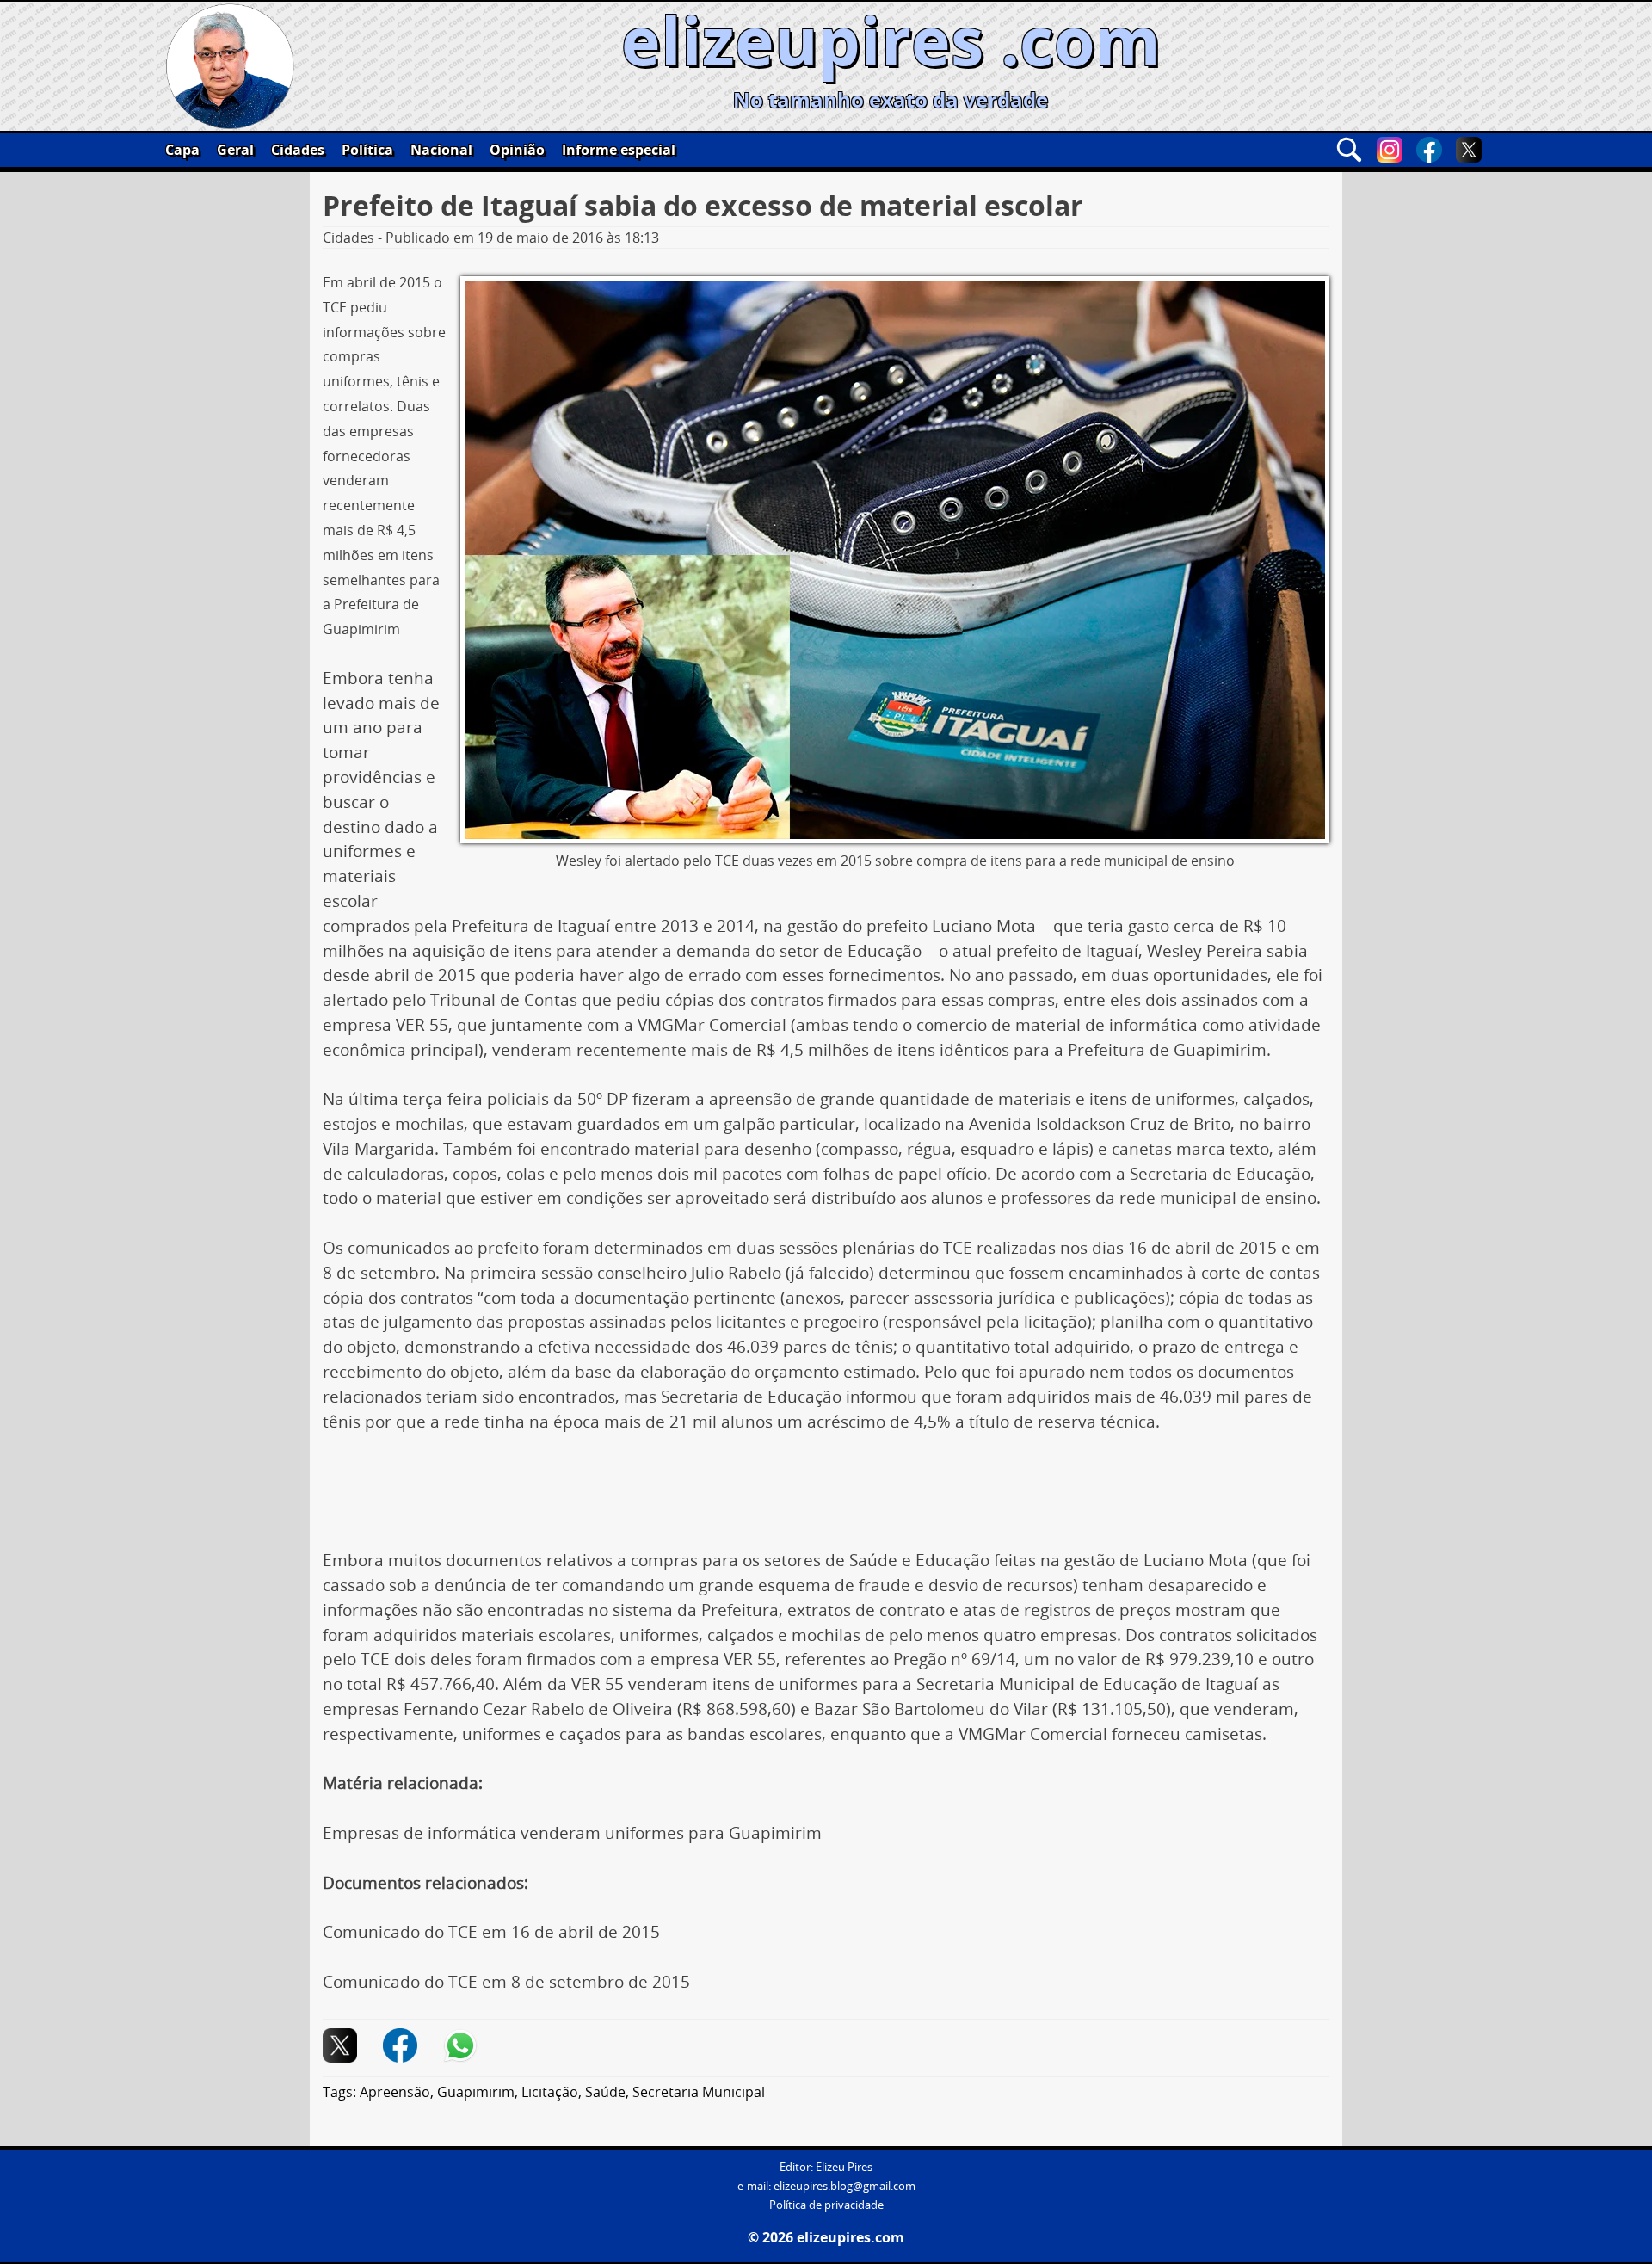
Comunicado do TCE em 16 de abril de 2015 (491, 1932)
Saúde (605, 2092)
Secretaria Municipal (699, 2092)
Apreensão (395, 2092)
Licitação (550, 2092)
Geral (235, 150)
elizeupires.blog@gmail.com (844, 2186)
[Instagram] (1390, 150)
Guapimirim (476, 2092)
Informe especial (619, 150)
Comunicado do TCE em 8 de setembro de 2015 (506, 1982)
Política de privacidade (826, 2205)
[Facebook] (1429, 150)
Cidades (298, 150)
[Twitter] (1469, 150)
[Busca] (1349, 150)
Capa (182, 150)
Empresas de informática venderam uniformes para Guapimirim (572, 1833)
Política (367, 150)
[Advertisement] (826, 1497)
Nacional (441, 150)
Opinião (517, 150)
